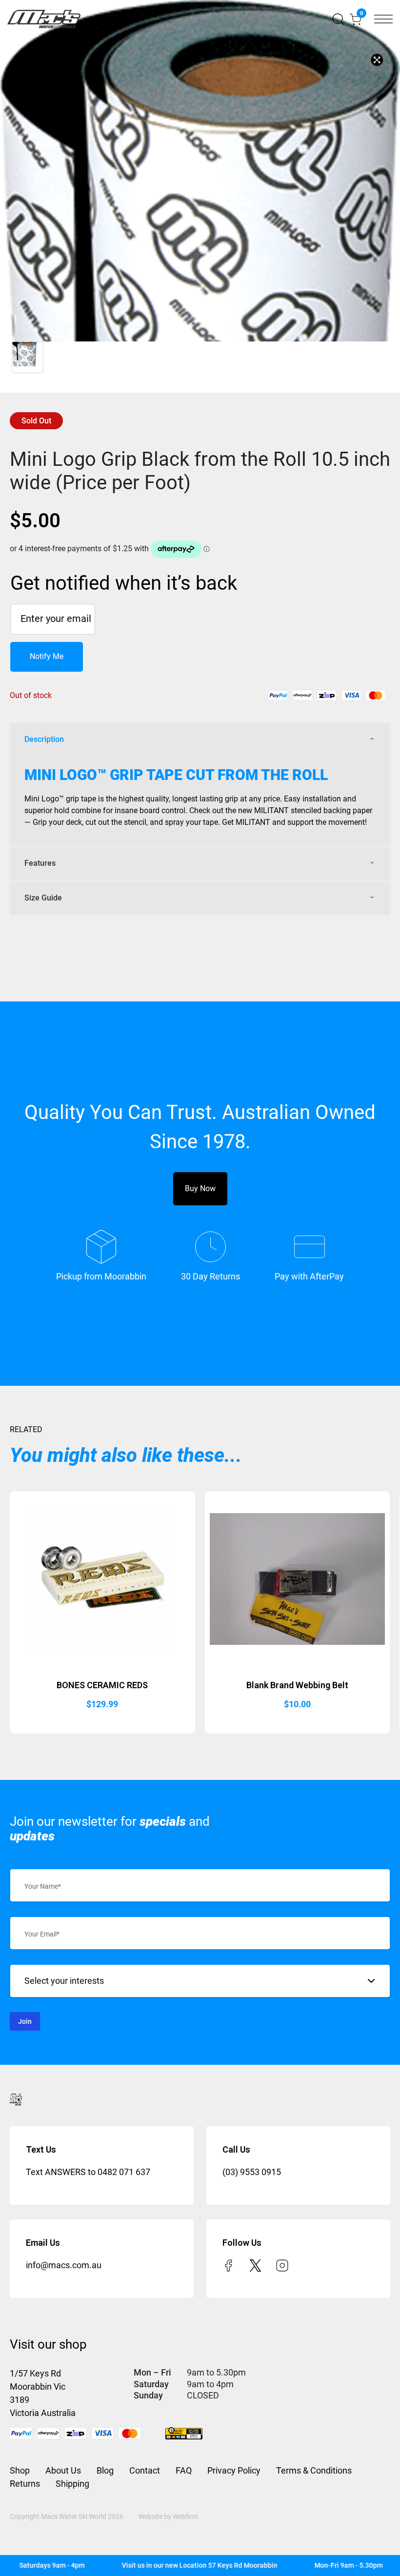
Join (25, 2021)
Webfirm (185, 2516)
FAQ (184, 2470)
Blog (105, 2470)
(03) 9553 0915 (252, 2172)
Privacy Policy (234, 2470)
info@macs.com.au (64, 2265)
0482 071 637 (124, 2172)
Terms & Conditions (314, 2470)
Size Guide (43, 898)
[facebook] (229, 2265)
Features (40, 863)
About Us (63, 2470)
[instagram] (282, 2265)
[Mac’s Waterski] (44, 19)
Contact (145, 2470)
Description (44, 739)
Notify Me (47, 656)
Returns (25, 2484)
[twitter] (255, 2265)
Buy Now (200, 1188)
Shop (20, 2470)
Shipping (72, 2484)
